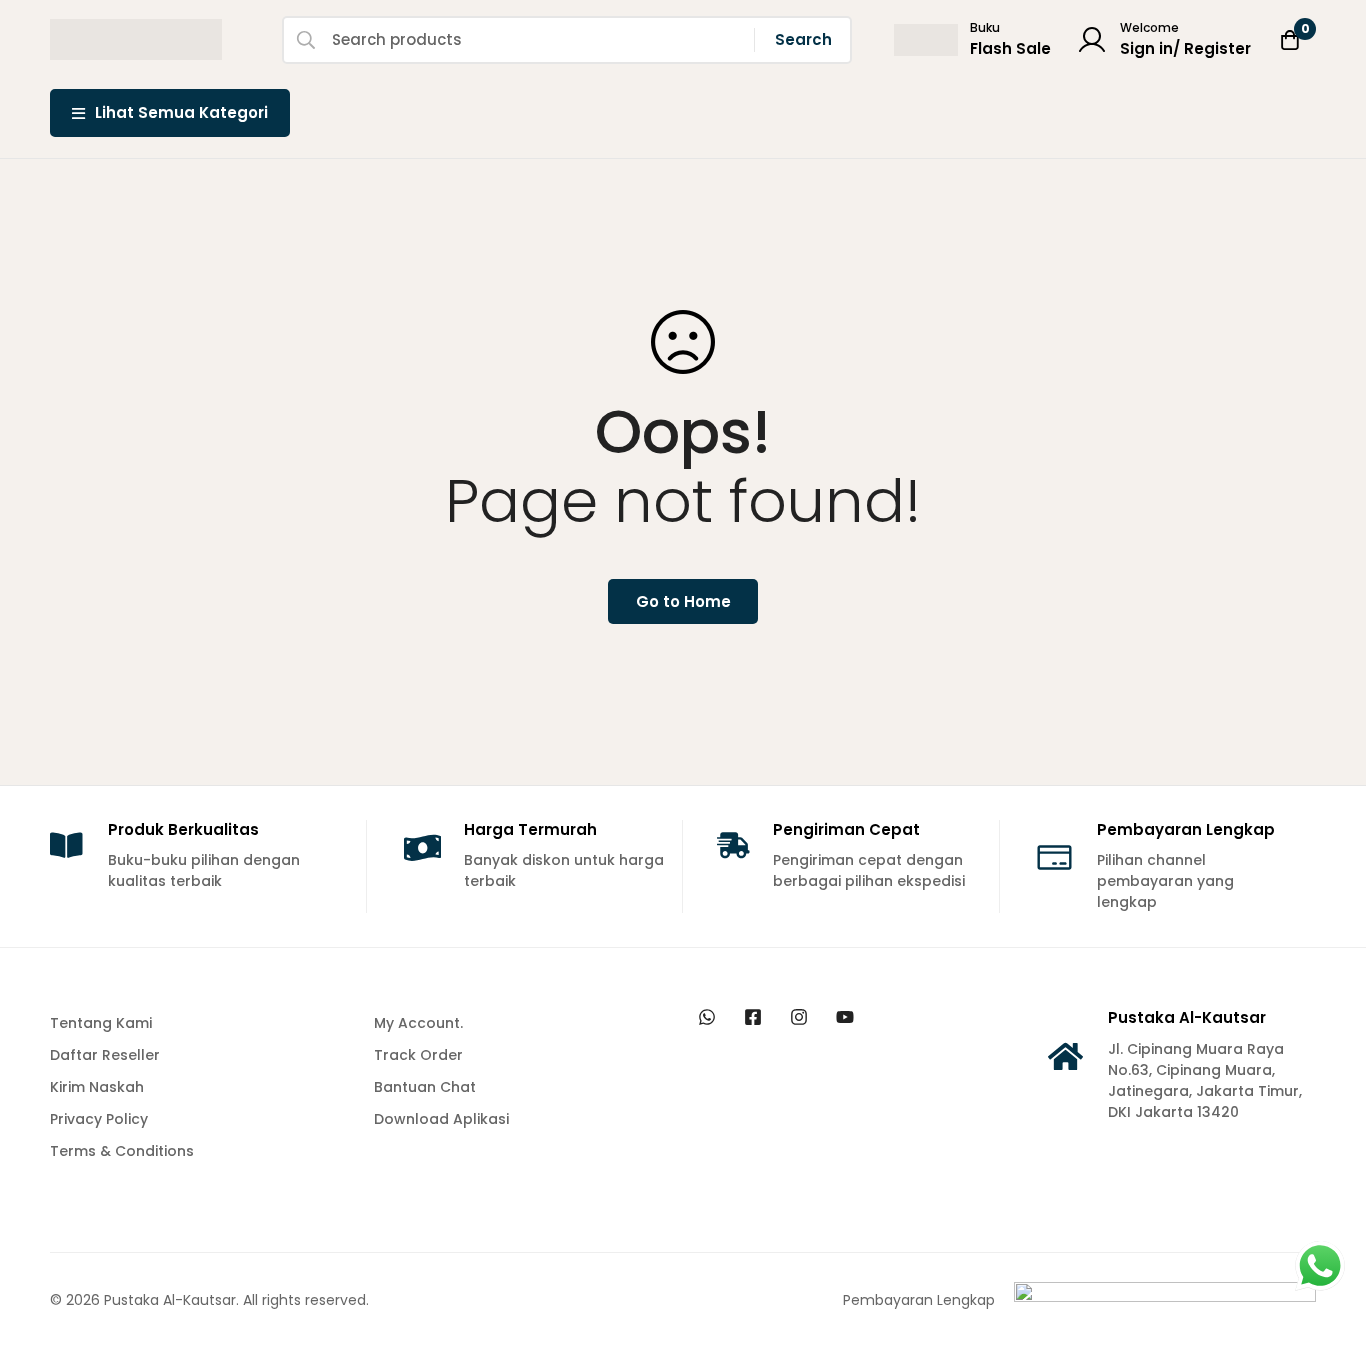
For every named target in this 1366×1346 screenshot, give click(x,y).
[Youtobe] (845, 1017)
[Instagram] (799, 1017)
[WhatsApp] (707, 1017)
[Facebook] (753, 1017)
